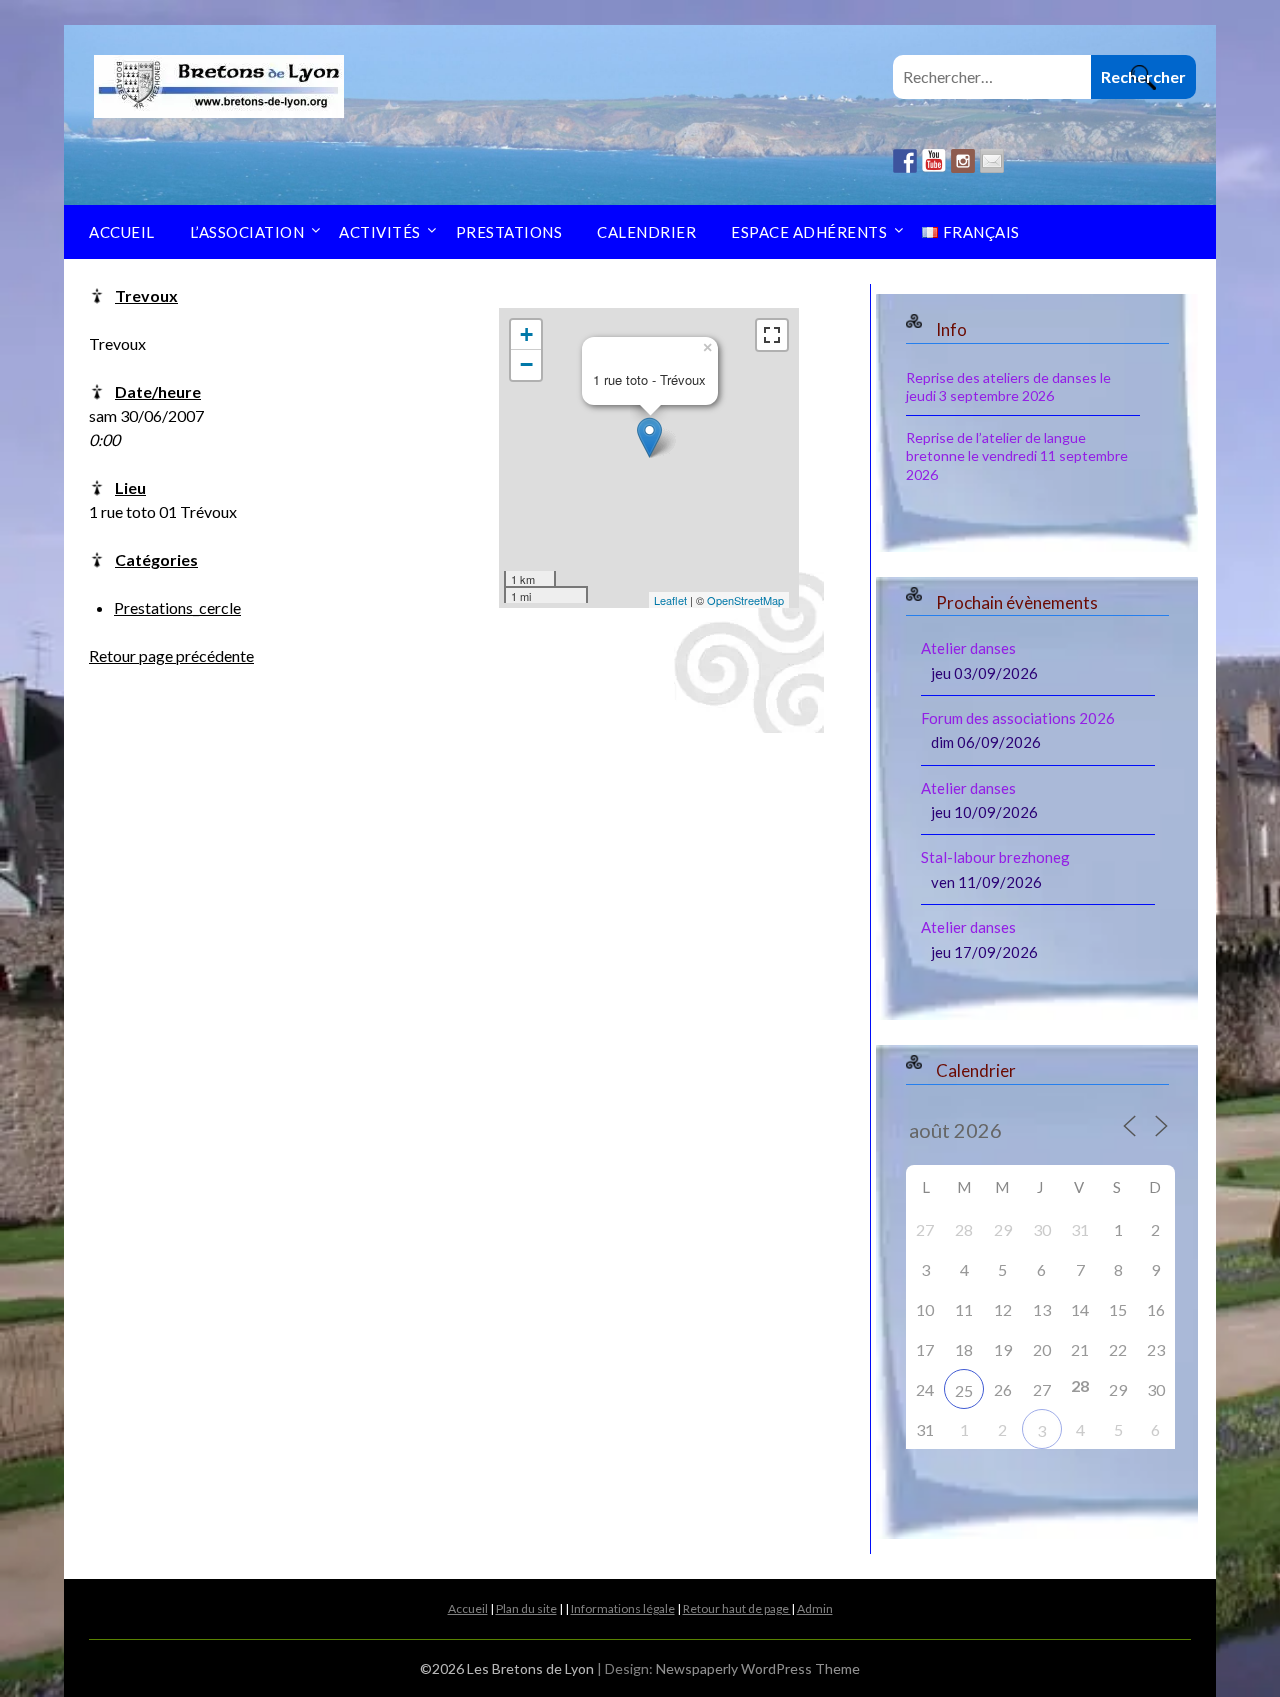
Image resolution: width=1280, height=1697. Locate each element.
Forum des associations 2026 (1018, 718)
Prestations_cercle (177, 607)
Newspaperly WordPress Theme (758, 1668)
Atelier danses (968, 648)
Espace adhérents (809, 232)
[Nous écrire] (992, 161)
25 (964, 1390)
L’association (247, 232)
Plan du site (526, 1608)
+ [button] (526, 334)
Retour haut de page (737, 1608)
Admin (815, 1608)
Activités (380, 232)
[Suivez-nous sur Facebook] (905, 161)
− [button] (526, 364)
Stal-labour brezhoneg (995, 857)
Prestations (509, 232)
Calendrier (646, 232)
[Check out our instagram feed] (963, 161)
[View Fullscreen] (772, 335)
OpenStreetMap (745, 600)
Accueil (122, 232)
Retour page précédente (171, 655)
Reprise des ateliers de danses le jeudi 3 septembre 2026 (1008, 386)
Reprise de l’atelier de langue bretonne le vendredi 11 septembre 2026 (1017, 455)
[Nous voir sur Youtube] (934, 161)
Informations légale (623, 1608)
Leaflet (670, 600)
